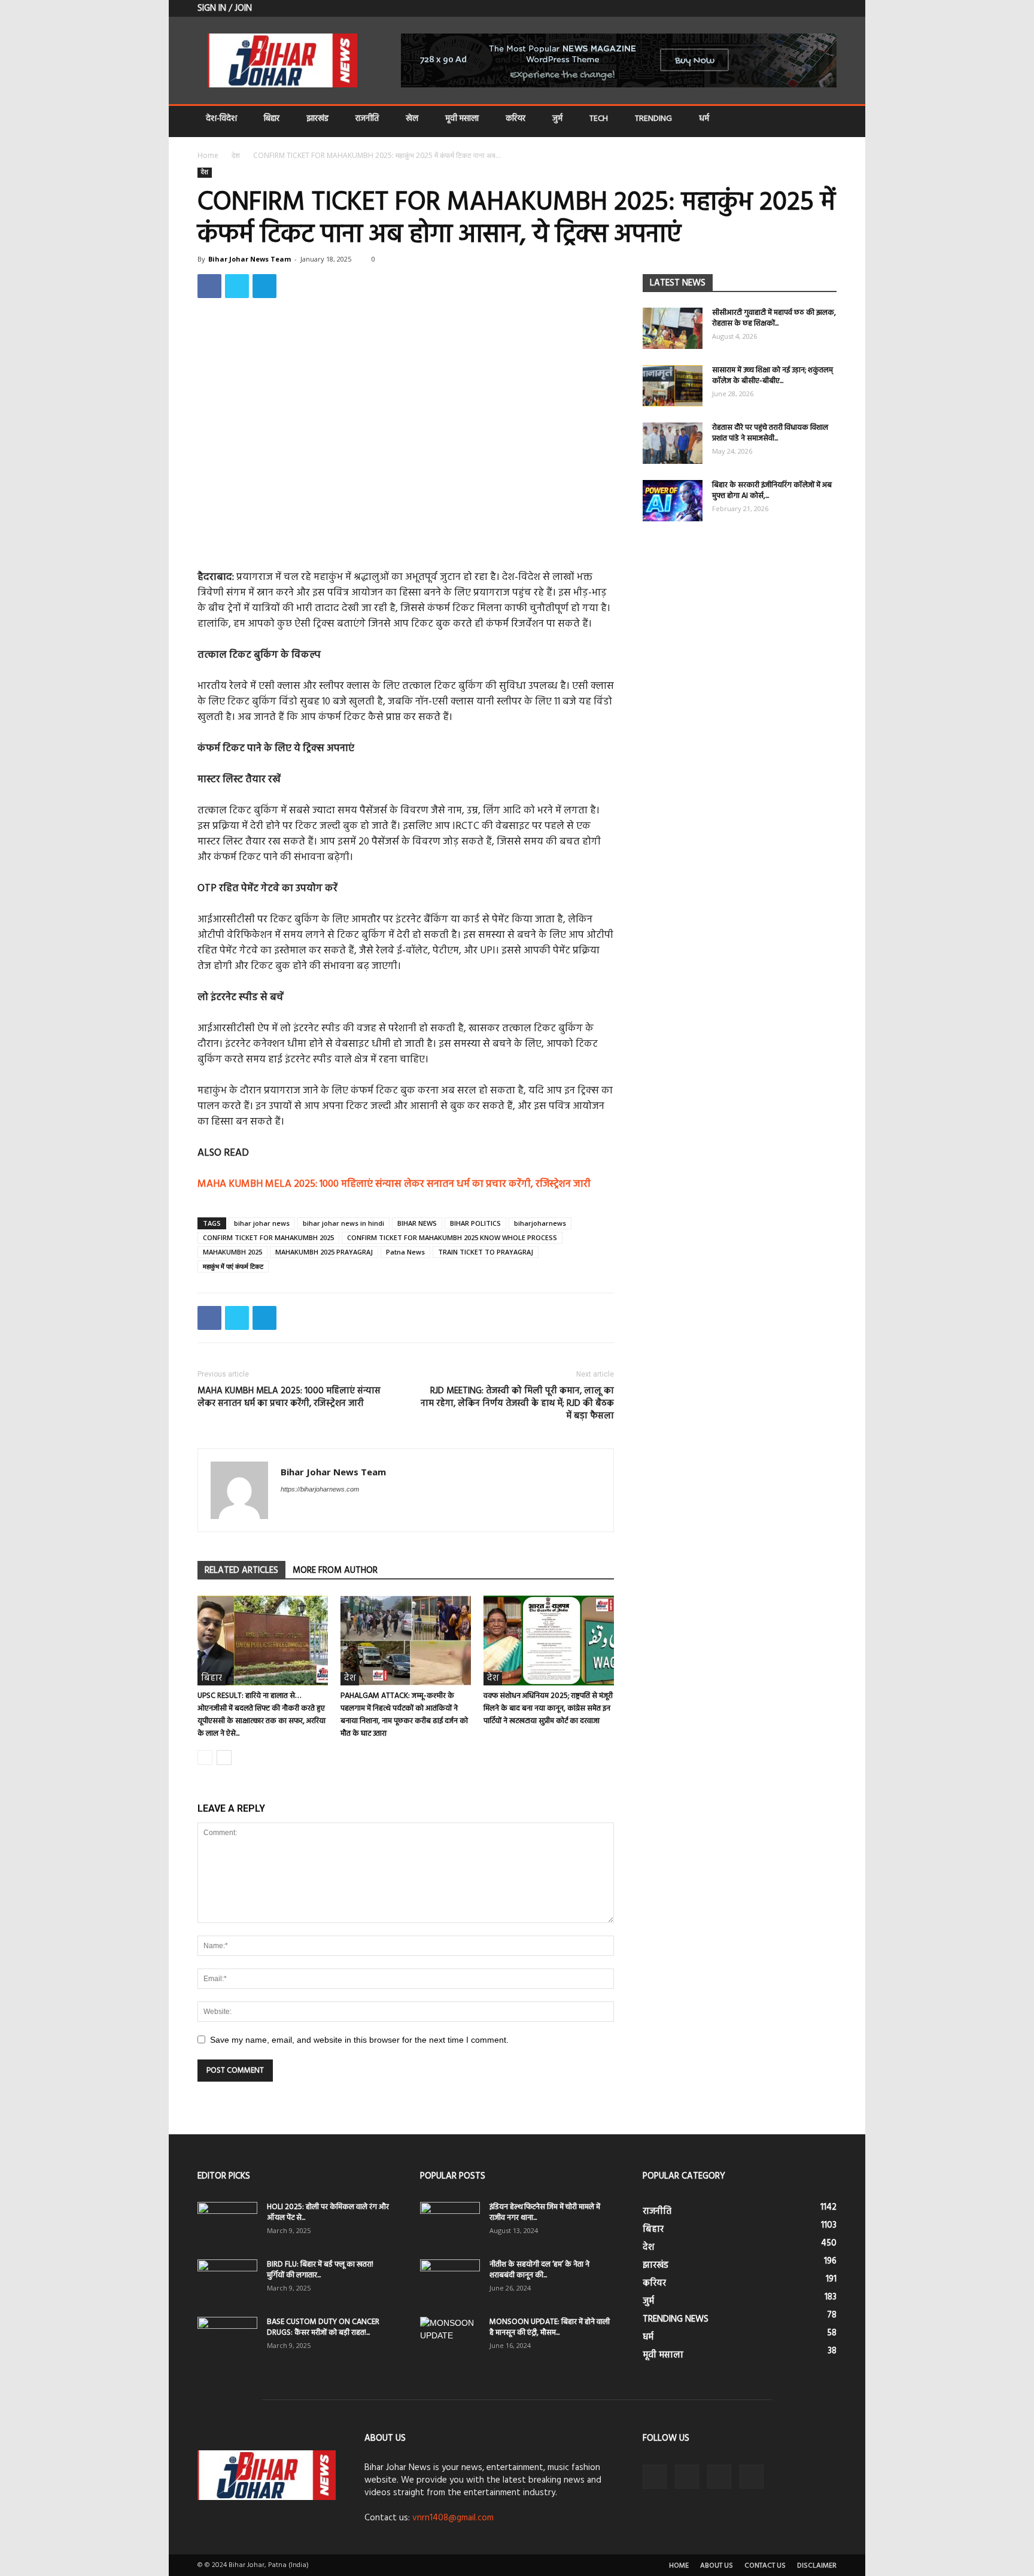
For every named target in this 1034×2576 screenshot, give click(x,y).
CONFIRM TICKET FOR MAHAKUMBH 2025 (268, 1237)
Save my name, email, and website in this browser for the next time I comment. (359, 2040)
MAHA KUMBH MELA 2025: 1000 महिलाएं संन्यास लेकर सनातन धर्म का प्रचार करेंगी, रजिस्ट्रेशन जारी (394, 1184)
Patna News (405, 1252)
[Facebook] (768, 8)
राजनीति (367, 119)
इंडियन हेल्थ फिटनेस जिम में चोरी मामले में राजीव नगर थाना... (545, 2212)
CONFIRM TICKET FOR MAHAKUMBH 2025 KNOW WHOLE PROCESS (452, 1237)
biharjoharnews (540, 1223)
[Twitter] (788, 8)
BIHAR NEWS (417, 1223)
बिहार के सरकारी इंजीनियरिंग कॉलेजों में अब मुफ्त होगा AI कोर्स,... (772, 490)
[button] (822, 120)
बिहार (272, 119)
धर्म (704, 119)
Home (208, 155)
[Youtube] (828, 8)
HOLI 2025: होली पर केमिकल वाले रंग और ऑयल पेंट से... (328, 2212)
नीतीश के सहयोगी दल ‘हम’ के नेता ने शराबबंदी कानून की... (539, 2270)
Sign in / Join (225, 8)
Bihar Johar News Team (250, 259)
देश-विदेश (221, 119)
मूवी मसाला (462, 119)
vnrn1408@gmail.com (453, 2518)
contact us (765, 2566)
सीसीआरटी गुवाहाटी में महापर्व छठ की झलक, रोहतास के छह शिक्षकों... (774, 318)
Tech (599, 119)
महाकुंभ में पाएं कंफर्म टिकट (233, 1266)
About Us (717, 2566)
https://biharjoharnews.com (320, 1489)
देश (236, 155)
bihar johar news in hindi (343, 1223)
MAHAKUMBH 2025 (232, 1252)
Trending (653, 119)
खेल (412, 119)
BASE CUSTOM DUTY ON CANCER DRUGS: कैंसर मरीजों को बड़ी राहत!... (323, 2327)
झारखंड (317, 119)
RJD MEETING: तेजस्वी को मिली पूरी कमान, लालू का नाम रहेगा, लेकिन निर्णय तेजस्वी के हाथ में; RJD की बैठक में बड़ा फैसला (517, 1404)
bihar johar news (262, 1223)
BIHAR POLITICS (475, 1223)
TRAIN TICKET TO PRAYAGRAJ (486, 1252)
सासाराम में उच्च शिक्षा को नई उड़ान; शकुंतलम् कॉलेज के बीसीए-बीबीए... (773, 376)
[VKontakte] (808, 8)
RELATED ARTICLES (241, 1570)
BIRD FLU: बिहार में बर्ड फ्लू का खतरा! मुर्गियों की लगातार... (320, 2270)
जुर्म (557, 119)
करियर (516, 119)
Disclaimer (817, 2566)
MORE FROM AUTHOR (335, 1570)
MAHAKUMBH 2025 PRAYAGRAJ (324, 1252)
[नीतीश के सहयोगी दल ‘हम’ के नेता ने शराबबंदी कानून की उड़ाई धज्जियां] (450, 2280)
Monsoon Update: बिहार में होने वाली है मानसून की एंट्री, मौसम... (550, 2327)
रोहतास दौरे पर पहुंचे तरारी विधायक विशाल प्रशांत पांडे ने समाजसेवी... (770, 433)
